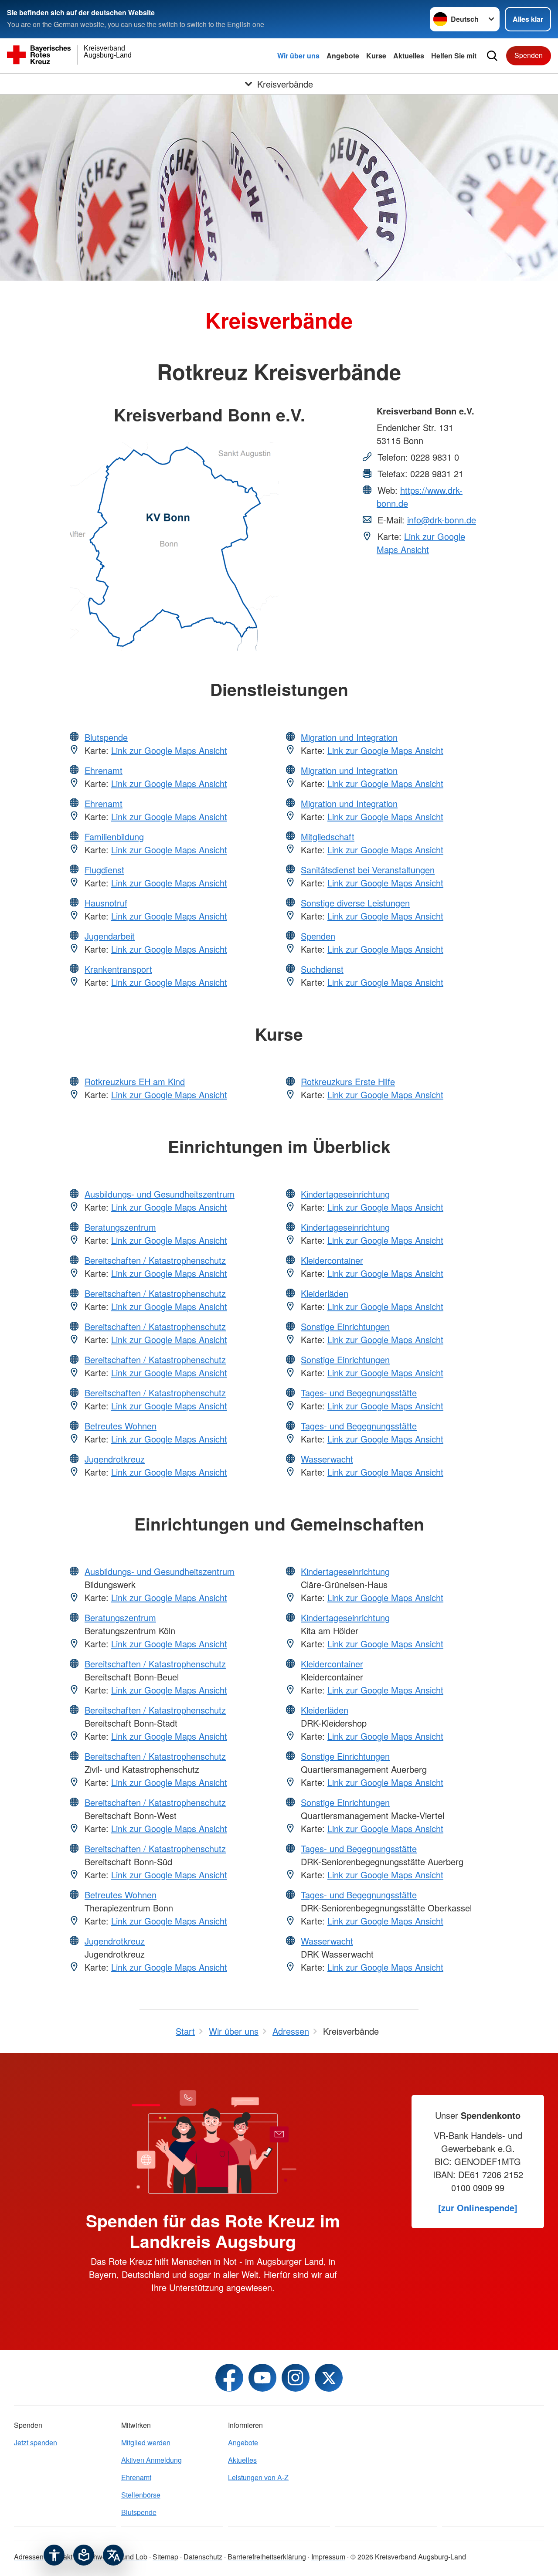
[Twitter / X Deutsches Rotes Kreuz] (329, 2378)
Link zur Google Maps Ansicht (421, 543)
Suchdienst (322, 969)
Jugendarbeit (110, 936)
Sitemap (165, 2557)
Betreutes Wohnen (121, 1426)
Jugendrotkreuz (115, 1459)
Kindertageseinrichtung (345, 1194)
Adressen (29, 2557)
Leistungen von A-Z (258, 2477)
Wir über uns (298, 56)
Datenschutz (203, 2557)
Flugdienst (104, 870)
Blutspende (106, 737)
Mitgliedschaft (328, 837)
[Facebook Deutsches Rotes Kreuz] (229, 2378)
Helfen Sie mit (454, 56)
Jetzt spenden (36, 2442)
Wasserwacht (327, 1459)
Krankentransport (118, 969)
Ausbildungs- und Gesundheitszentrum (160, 1194)
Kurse (376, 56)
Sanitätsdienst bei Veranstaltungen (368, 870)
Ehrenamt (104, 770)
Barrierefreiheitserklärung (267, 2557)
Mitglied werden (146, 2442)
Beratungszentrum (120, 1227)
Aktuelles (409, 56)
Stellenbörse (141, 2495)
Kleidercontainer (332, 1260)
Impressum (328, 2557)
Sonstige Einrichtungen (345, 1326)
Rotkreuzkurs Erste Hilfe (348, 1081)
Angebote (343, 56)
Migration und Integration (349, 737)
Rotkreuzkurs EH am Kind (135, 1081)
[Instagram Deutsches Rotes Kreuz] (296, 2378)
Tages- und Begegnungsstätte (359, 1393)
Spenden (529, 55)
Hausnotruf (106, 903)
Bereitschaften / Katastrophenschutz (155, 1260)
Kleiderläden (325, 1293)
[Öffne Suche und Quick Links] (492, 56)
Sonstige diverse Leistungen (355, 903)
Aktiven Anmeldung (151, 2460)
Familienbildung (114, 837)
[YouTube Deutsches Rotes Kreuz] (262, 2378)
